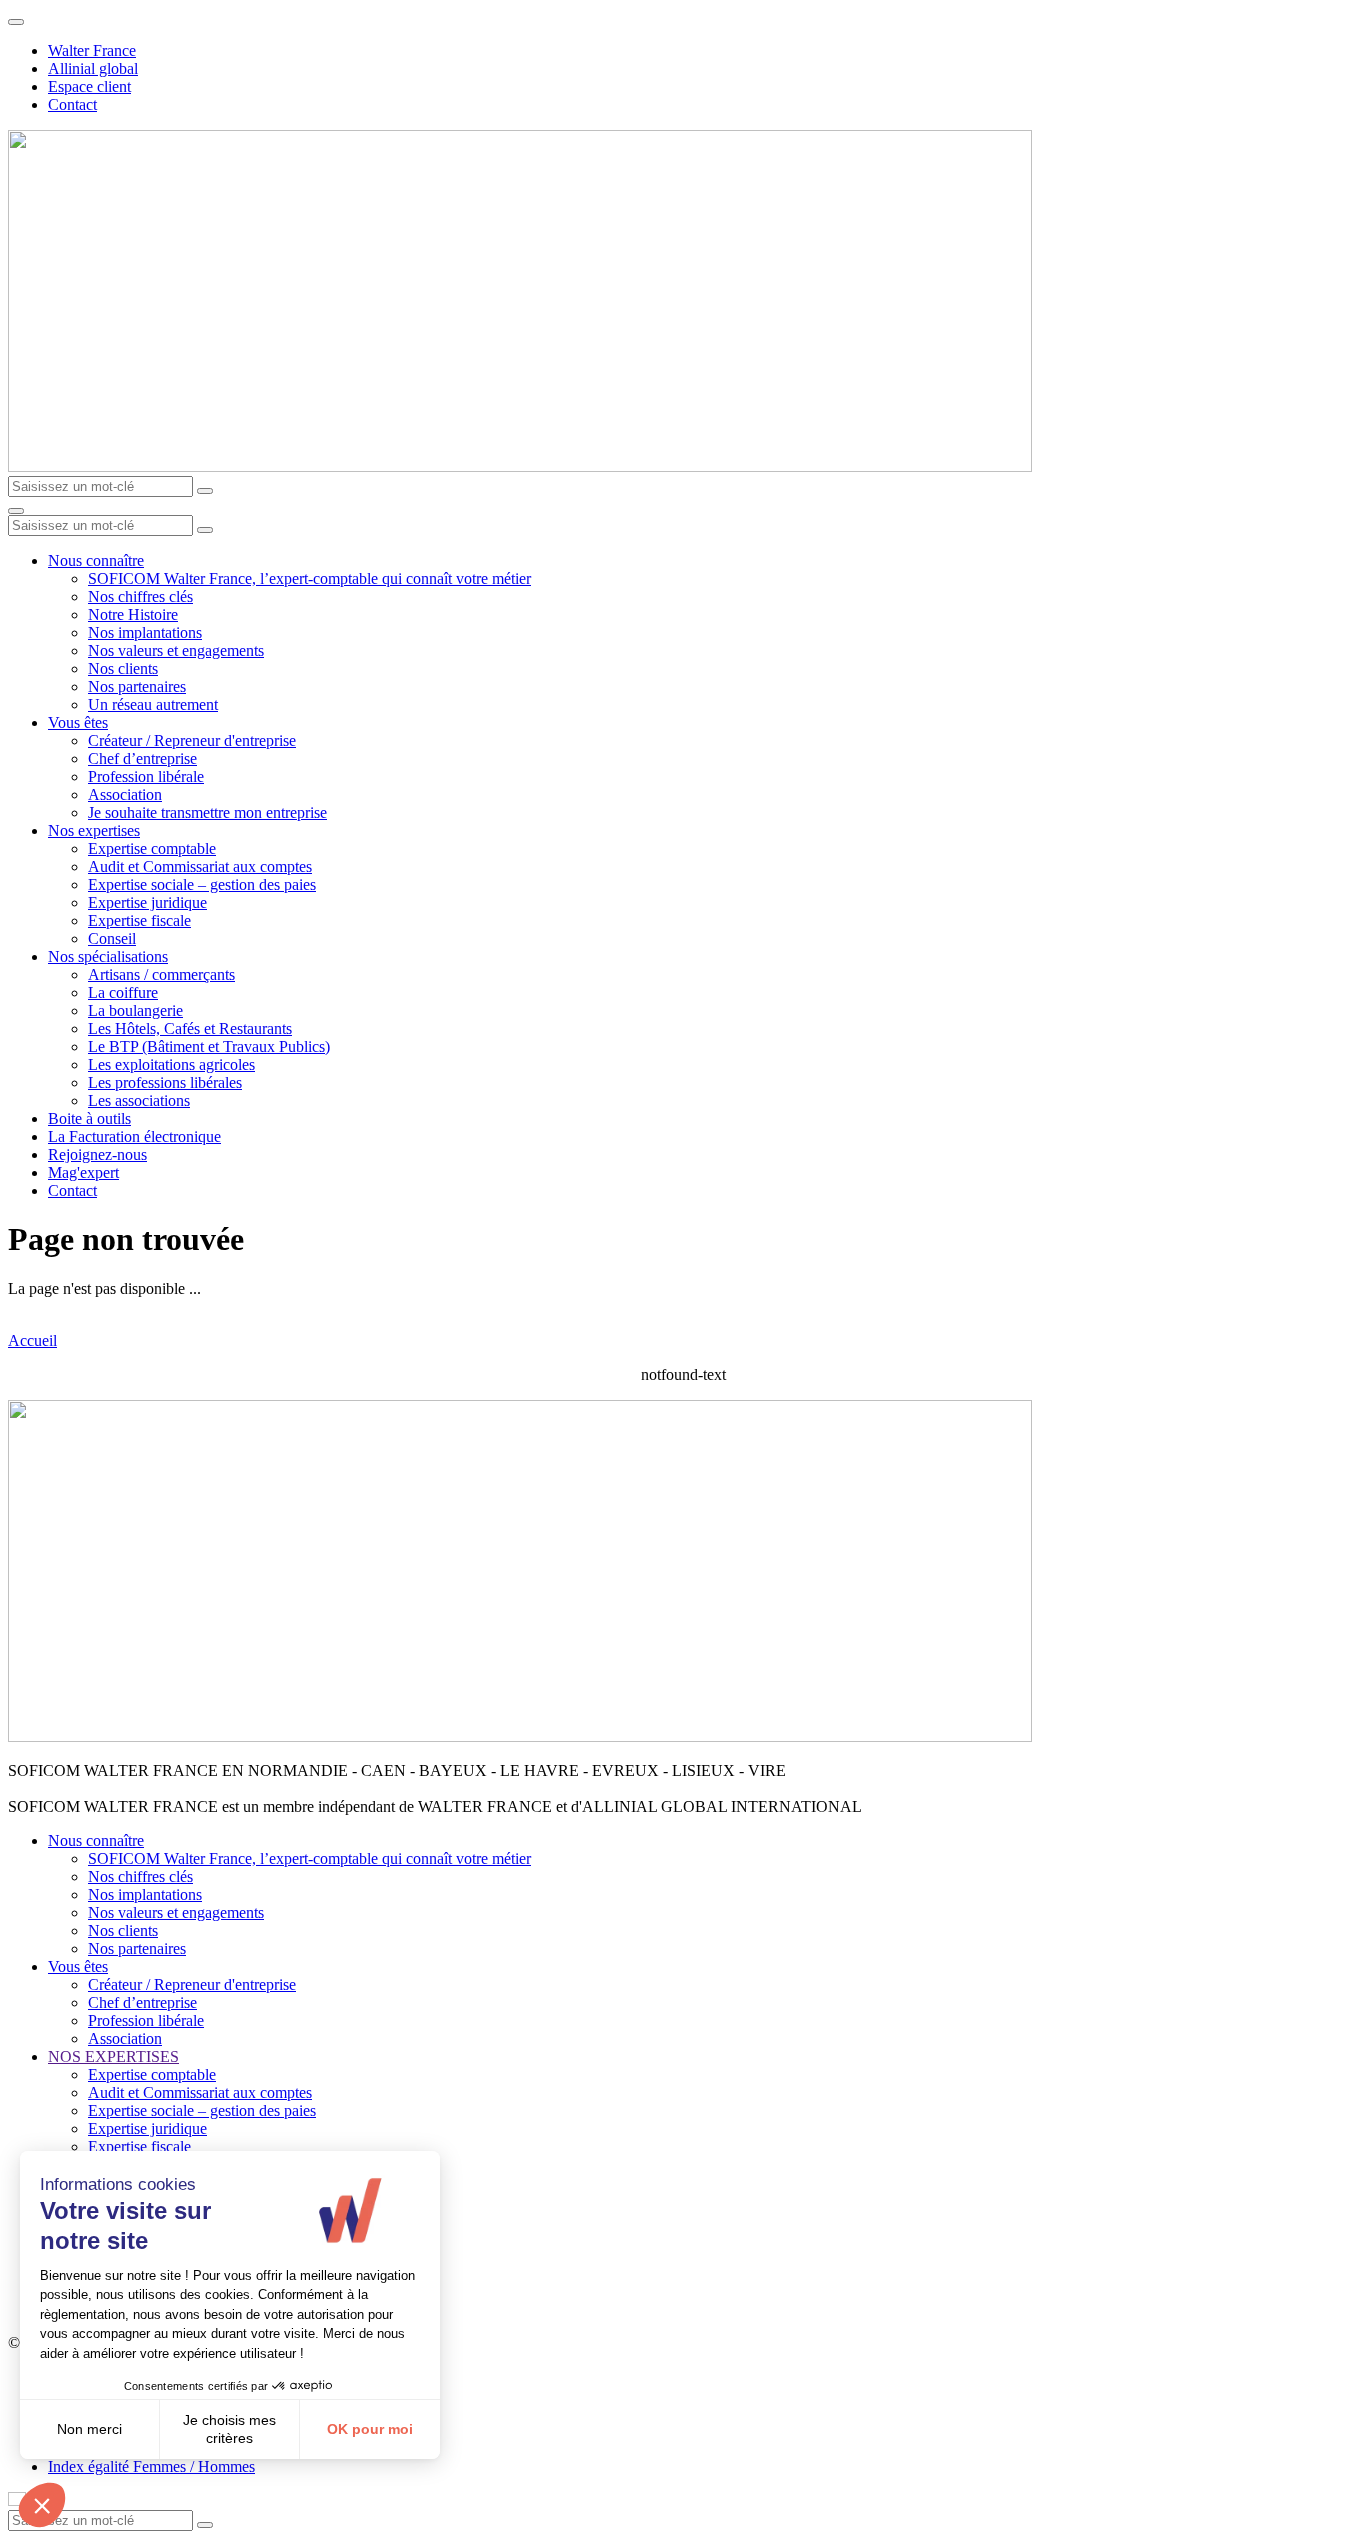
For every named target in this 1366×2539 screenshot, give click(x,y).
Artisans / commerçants (161, 974)
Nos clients (123, 668)
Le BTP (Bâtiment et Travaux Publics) (209, 1046)
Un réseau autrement (153, 704)
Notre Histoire (133, 614)
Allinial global (93, 68)
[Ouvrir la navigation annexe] (16, 22)
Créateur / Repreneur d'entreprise (192, 740)
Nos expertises (94, 830)
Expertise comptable (152, 848)
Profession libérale (146, 776)
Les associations (139, 1100)
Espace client (89, 86)
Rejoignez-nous (97, 1154)
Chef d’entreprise (142, 758)
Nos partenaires (137, 686)
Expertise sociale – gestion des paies (202, 884)
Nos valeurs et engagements (176, 650)
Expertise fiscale (139, 920)
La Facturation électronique (134, 1136)
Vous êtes (78, 722)
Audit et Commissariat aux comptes (200, 866)
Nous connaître (96, 560)
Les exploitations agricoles (171, 1064)
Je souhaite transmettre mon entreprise (207, 812)
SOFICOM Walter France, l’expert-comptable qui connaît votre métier (309, 578)
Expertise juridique (147, 902)
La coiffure (123, 992)
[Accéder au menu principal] (16, 511)
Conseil (112, 938)
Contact (72, 104)
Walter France (92, 50)
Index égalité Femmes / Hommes (151, 2466)
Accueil (32, 1340)
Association (125, 794)
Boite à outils (89, 1118)
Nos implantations (145, 632)
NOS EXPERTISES (113, 2056)
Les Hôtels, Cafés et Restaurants (190, 1028)
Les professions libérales (165, 1082)
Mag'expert (83, 1172)
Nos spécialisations (108, 956)
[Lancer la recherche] (205, 491)
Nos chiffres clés (140, 596)
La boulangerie (135, 1010)
